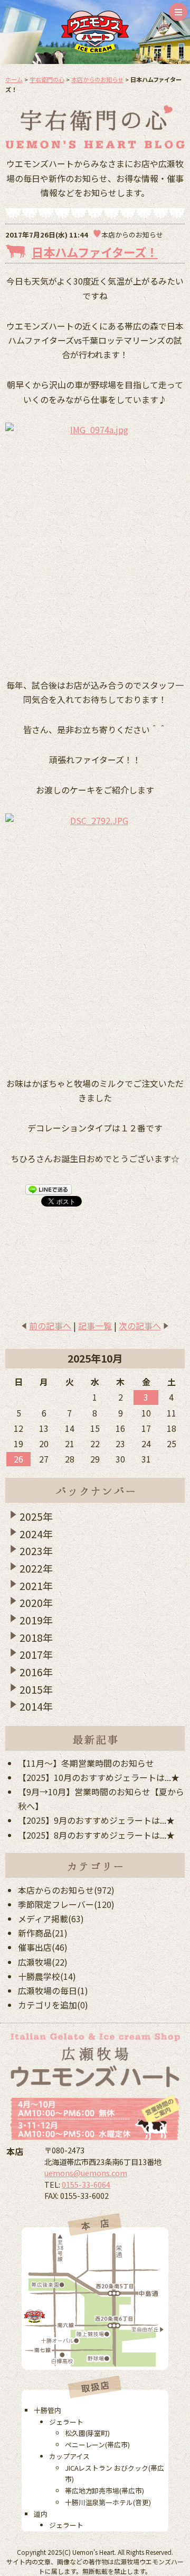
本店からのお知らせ (97, 79)
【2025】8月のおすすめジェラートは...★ (96, 1835)
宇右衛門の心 (47, 79)
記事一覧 (95, 1326)
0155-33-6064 (86, 2184)
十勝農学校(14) (47, 1976)
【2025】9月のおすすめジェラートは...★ (96, 1820)
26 (18, 1459)
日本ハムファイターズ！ (95, 252)
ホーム (14, 79)
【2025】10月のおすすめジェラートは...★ (99, 1777)
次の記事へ (140, 1326)
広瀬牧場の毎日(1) (53, 1990)
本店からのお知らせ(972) (66, 1890)
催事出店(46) (43, 1947)
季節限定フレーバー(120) (66, 1904)
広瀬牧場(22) (43, 1962)
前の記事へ (50, 1326)
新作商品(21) (43, 1933)
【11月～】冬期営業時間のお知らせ (86, 1763)
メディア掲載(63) (51, 1919)
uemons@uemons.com (86, 2173)
